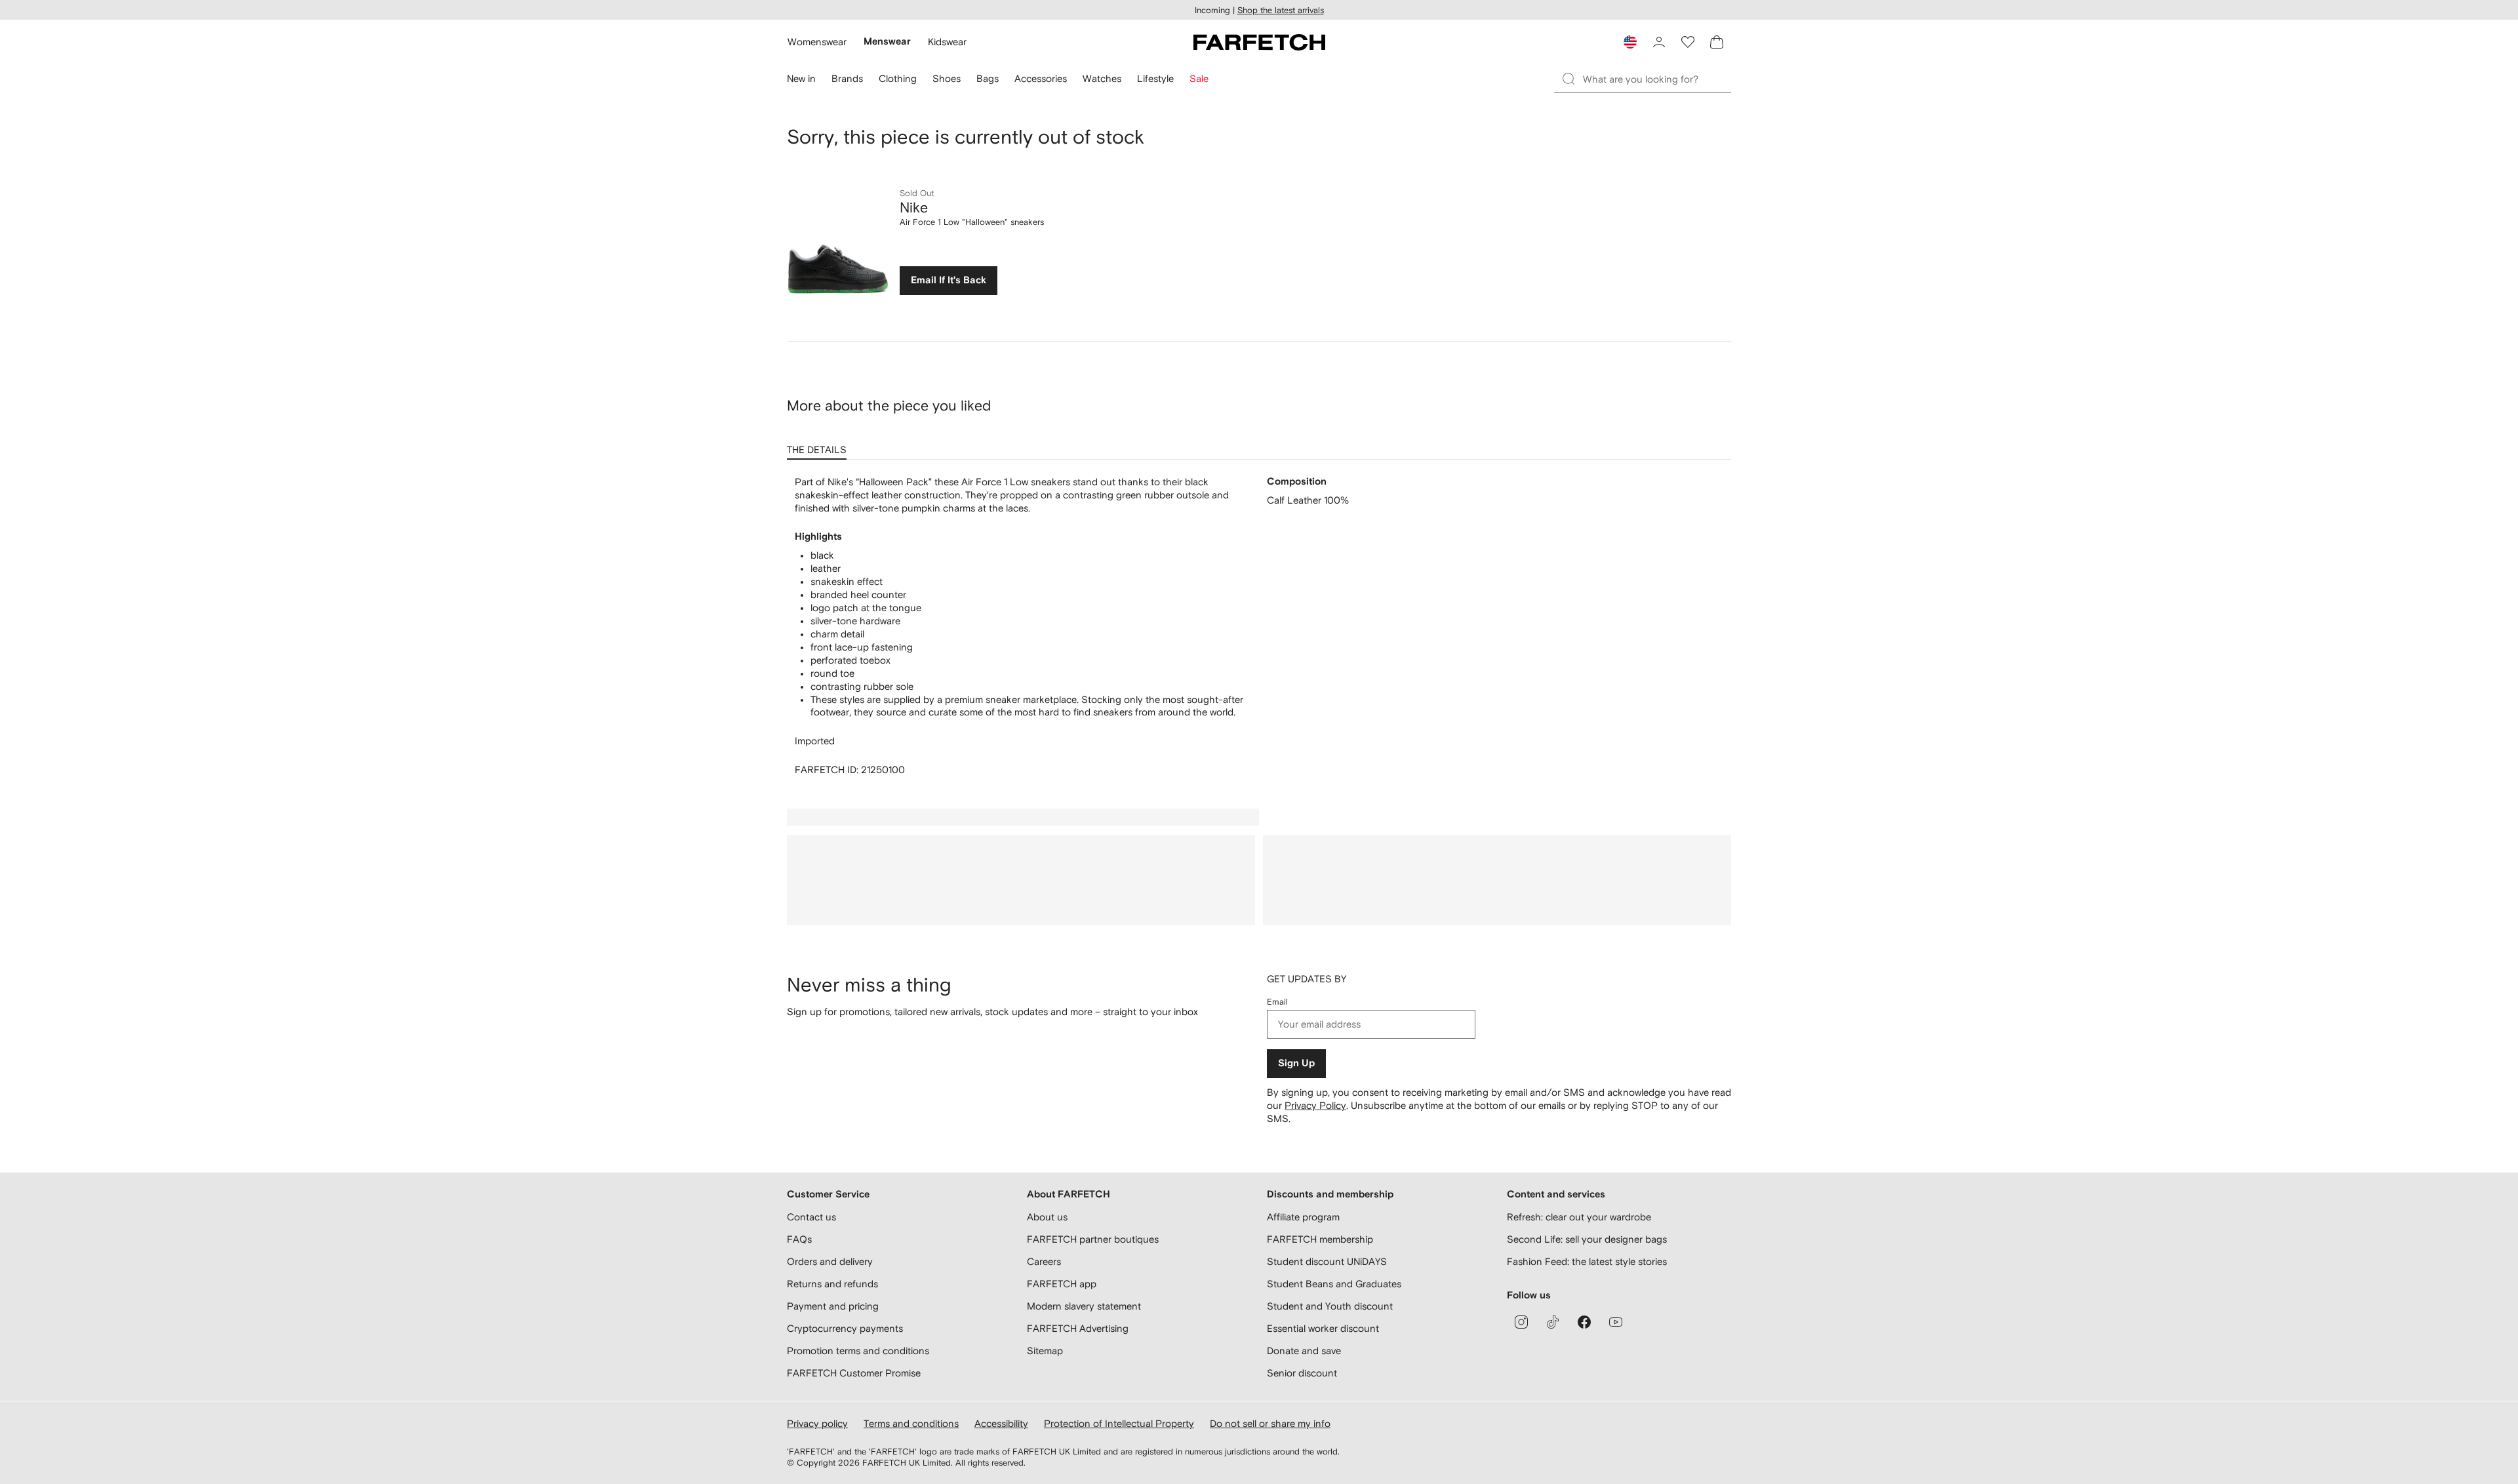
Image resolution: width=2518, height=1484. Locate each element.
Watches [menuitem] (1102, 78)
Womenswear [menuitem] (817, 42)
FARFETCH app (1062, 1284)
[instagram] (1521, 1322)
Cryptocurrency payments (845, 1328)
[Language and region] (1630, 42)
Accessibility (1001, 1423)
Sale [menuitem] (1199, 78)
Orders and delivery (830, 1261)
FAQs (799, 1239)
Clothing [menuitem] (898, 78)
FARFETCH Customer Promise (854, 1373)
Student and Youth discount (1330, 1306)
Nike (914, 207)
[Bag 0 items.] (1717, 42)
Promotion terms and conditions (858, 1351)
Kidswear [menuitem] (947, 42)
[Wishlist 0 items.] (1688, 42)
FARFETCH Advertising (1078, 1328)
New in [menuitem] (801, 78)
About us (1047, 1217)
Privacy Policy (1315, 1105)
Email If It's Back (949, 280)
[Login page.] (1659, 42)
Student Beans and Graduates (1334, 1284)
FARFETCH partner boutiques (1093, 1239)
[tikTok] (1553, 1322)
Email (1277, 1002)
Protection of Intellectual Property (1119, 1423)
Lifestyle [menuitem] (1155, 78)
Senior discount (1302, 1373)
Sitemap (1045, 1351)
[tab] (819, 445)
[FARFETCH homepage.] (1259, 42)
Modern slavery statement (1084, 1306)
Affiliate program (1303, 1217)
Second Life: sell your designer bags (1587, 1239)
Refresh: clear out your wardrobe (1579, 1217)
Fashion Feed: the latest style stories (1587, 1261)
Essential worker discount (1323, 1328)
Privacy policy (817, 1423)
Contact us (811, 1217)
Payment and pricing (833, 1306)
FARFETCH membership (1320, 1239)
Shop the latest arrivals (1281, 10)
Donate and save (1304, 1351)
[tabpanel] (1259, 626)
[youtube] (1616, 1322)
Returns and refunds (832, 1284)
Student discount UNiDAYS (1327, 1261)
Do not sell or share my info (1270, 1423)
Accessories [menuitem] (1041, 78)
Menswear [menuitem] (887, 42)
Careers (1044, 1261)
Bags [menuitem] (988, 78)
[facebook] (1584, 1322)
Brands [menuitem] (847, 78)
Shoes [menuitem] (947, 78)
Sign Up (1296, 1063)
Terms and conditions (911, 1423)
